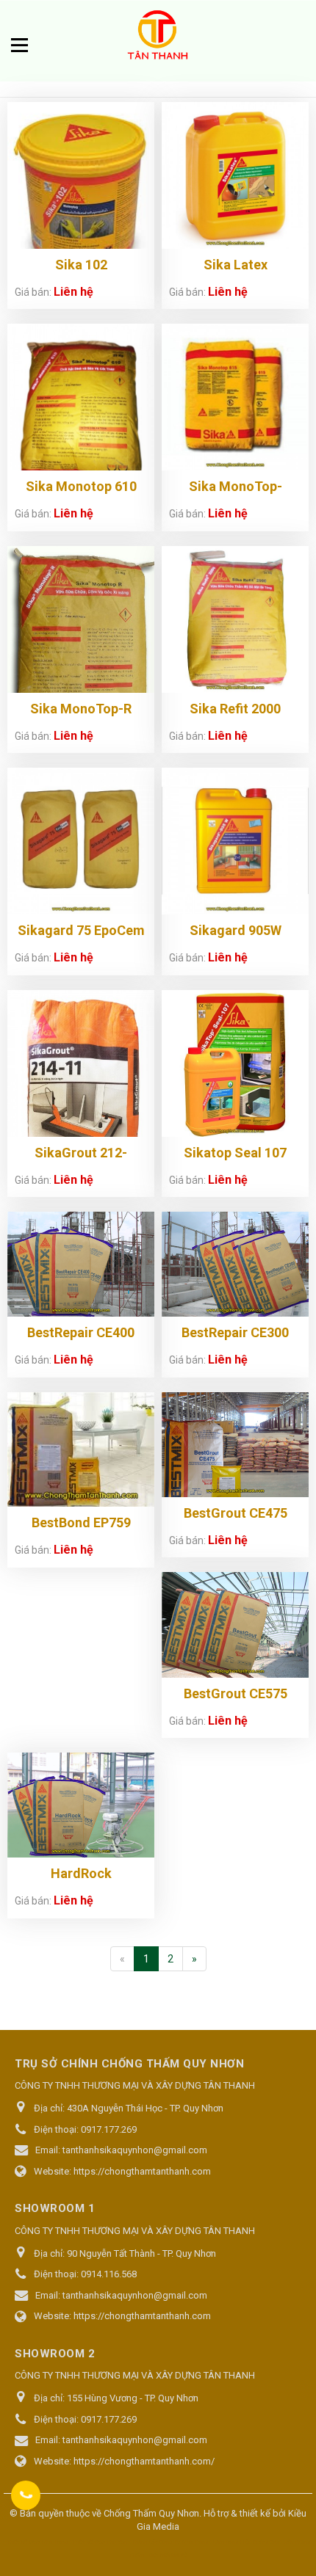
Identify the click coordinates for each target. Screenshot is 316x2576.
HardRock (81, 1873)
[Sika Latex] (235, 175)
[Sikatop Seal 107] (235, 1063)
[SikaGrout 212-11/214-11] (81, 1096)
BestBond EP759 (81, 1522)
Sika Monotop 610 (81, 486)
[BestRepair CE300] (235, 1264)
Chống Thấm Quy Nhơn (151, 2513)
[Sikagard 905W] (235, 841)
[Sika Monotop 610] (81, 413)
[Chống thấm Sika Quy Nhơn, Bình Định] (158, 37)
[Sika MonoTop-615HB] (235, 397)
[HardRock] (81, 1805)
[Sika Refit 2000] (235, 619)
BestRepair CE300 (235, 1332)
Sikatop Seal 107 (235, 1153)
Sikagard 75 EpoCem (81, 930)
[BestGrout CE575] (235, 1624)
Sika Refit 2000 (235, 709)
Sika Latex (236, 265)
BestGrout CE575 (236, 1693)
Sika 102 (81, 265)
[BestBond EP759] (81, 1450)
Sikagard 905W (236, 930)
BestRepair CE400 (81, 1332)
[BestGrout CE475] (235, 1445)
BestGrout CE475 (236, 1513)
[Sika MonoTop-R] (81, 640)
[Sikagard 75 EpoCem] (81, 841)
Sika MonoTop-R (81, 709)
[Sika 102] (81, 193)
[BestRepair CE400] (81, 1264)
